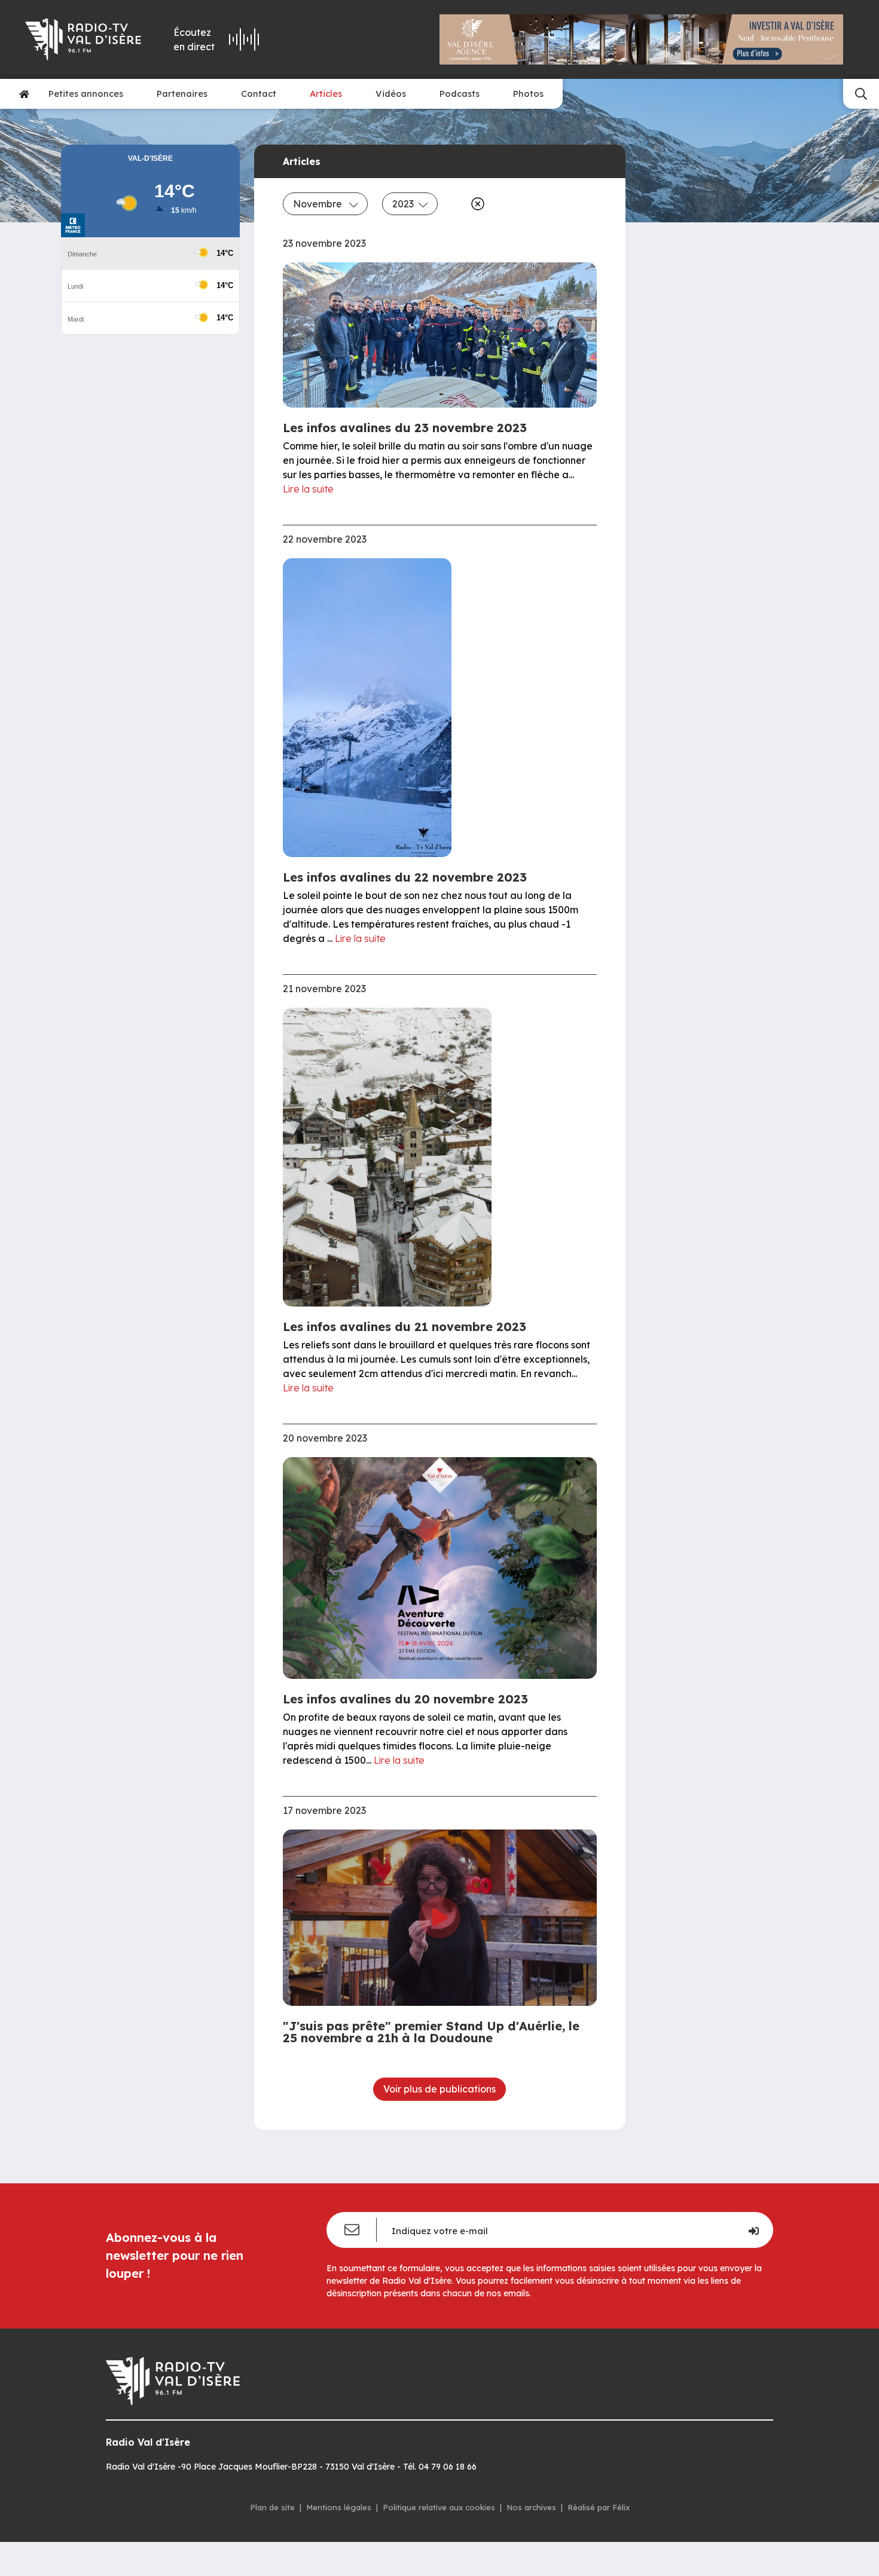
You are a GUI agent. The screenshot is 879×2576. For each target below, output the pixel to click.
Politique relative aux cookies (439, 2507)
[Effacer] (475, 204)
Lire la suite (308, 489)
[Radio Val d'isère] (84, 39)
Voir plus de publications (439, 2089)
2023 (403, 204)
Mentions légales (339, 2507)
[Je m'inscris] (753, 2230)
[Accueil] (24, 94)
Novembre (319, 204)
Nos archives (531, 2507)
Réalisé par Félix (599, 2507)
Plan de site (272, 2507)
